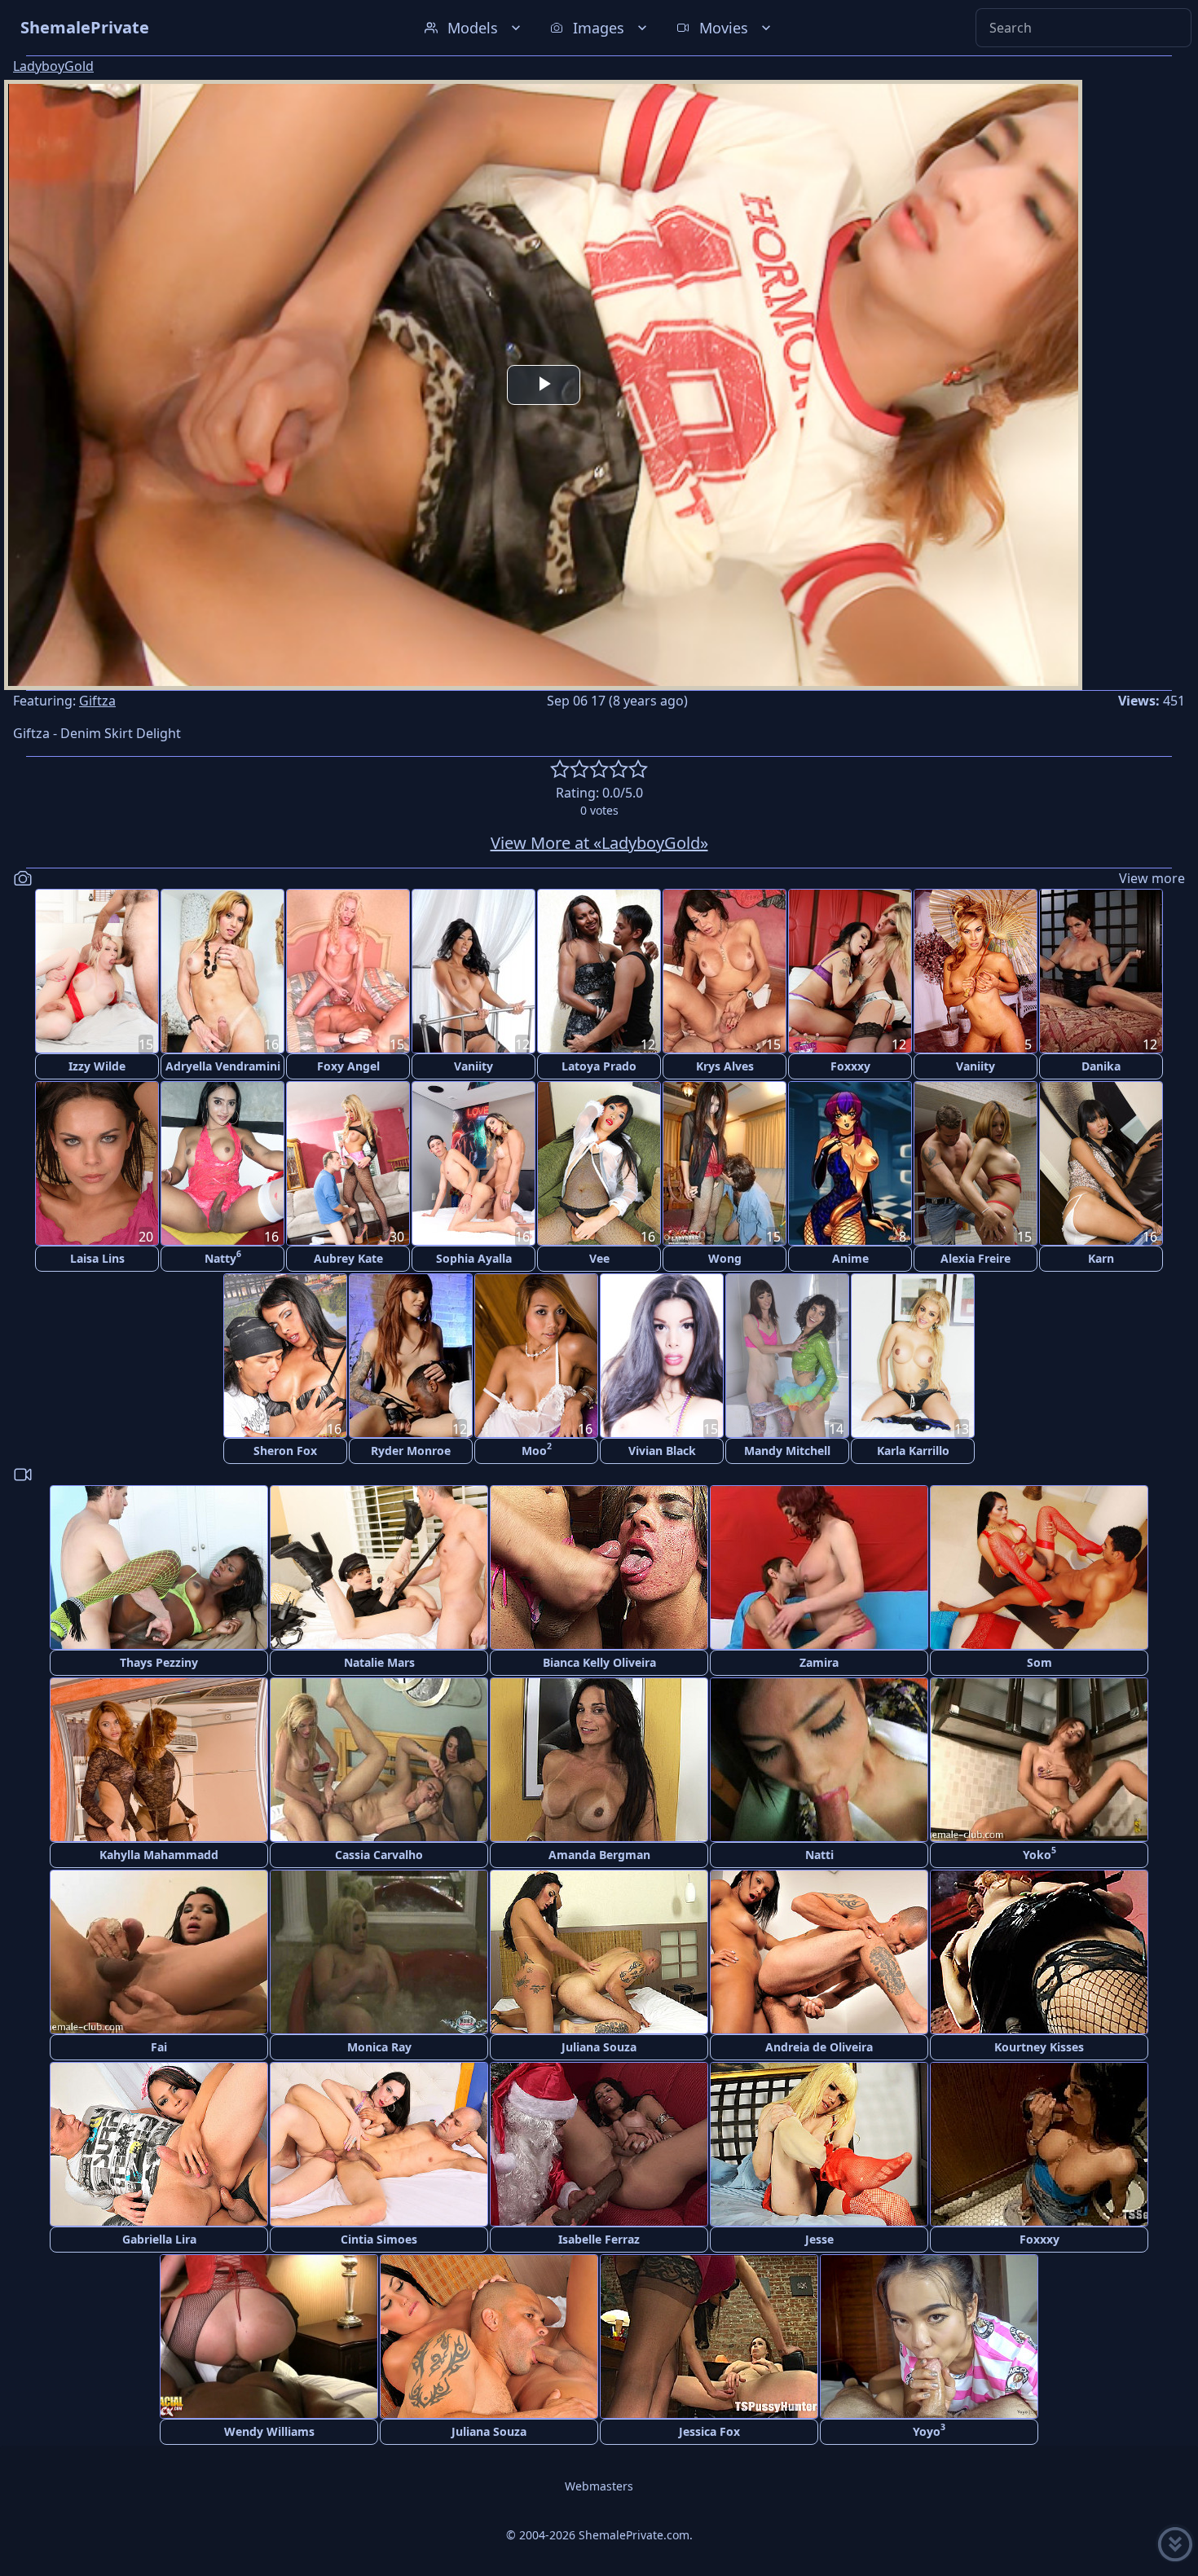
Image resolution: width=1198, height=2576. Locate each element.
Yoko (1039, 1853)
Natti (819, 1855)
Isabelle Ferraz (599, 2239)
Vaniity (473, 1066)
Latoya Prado (599, 1066)
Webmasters (599, 2486)
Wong (725, 1258)
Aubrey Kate (348, 1258)
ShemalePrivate (85, 27)
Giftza (97, 701)
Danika (1101, 1066)
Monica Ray (379, 2047)
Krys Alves (725, 1066)
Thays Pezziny (159, 1662)
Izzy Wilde (97, 1066)
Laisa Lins (97, 1258)
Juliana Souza (599, 2047)
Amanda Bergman (599, 1855)
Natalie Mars (379, 1662)
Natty (223, 1257)
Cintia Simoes (379, 2239)
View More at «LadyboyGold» (599, 843)
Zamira (819, 1662)
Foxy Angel (348, 1066)
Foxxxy (850, 1066)
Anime (850, 1258)
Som (1039, 1662)
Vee (599, 1258)
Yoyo (929, 2430)
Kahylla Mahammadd (159, 1855)
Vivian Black (662, 1451)
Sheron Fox (285, 1451)
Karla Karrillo (913, 1451)
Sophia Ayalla (474, 1258)
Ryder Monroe (411, 1451)
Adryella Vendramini (223, 1066)
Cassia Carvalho (379, 1855)
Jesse (819, 2239)
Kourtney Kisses (1039, 2047)
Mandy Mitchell (787, 1451)
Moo (537, 1449)
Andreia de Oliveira (819, 2047)
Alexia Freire (976, 1258)
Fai (159, 2047)
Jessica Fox (709, 2431)
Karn (1101, 1258)
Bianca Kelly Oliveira (599, 1662)
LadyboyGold (53, 66)
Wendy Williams (269, 2431)
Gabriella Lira (159, 2239)
